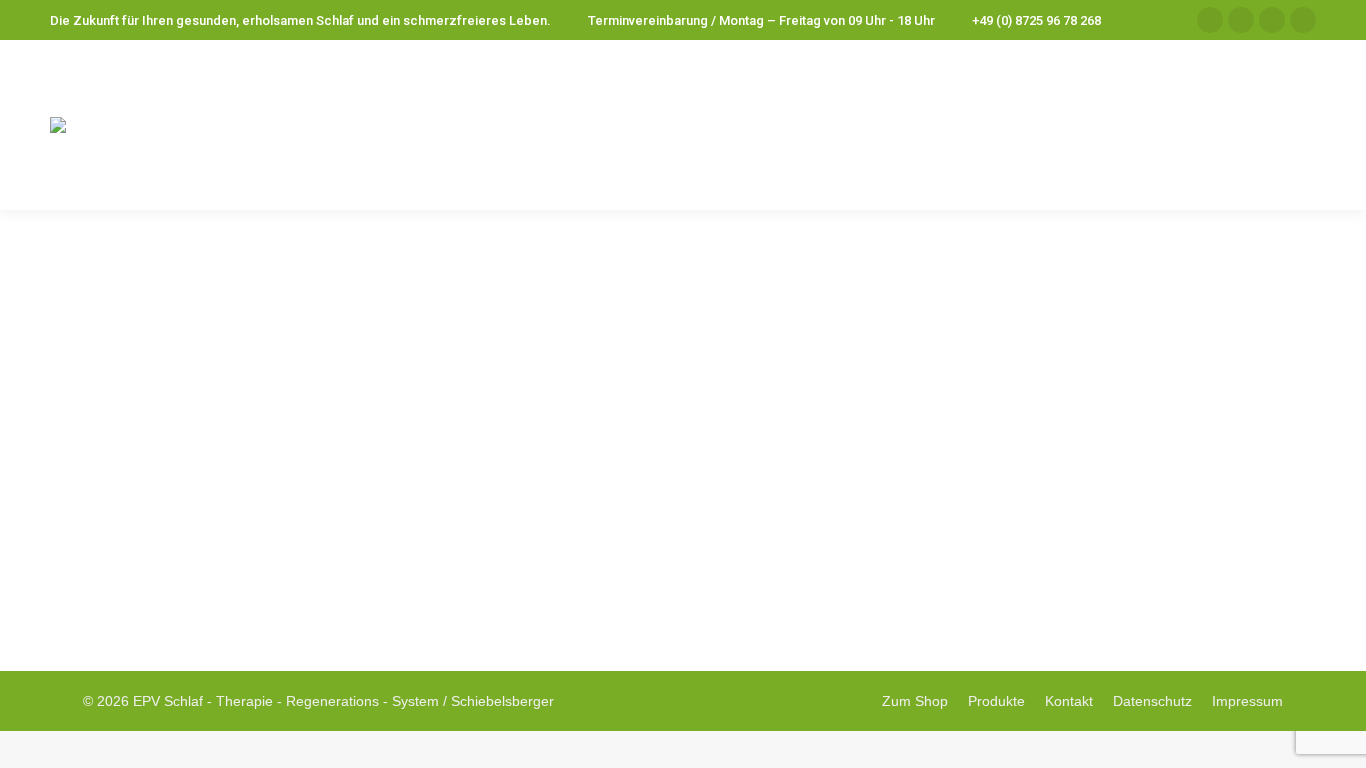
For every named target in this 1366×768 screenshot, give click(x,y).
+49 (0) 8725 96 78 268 (1036, 20)
